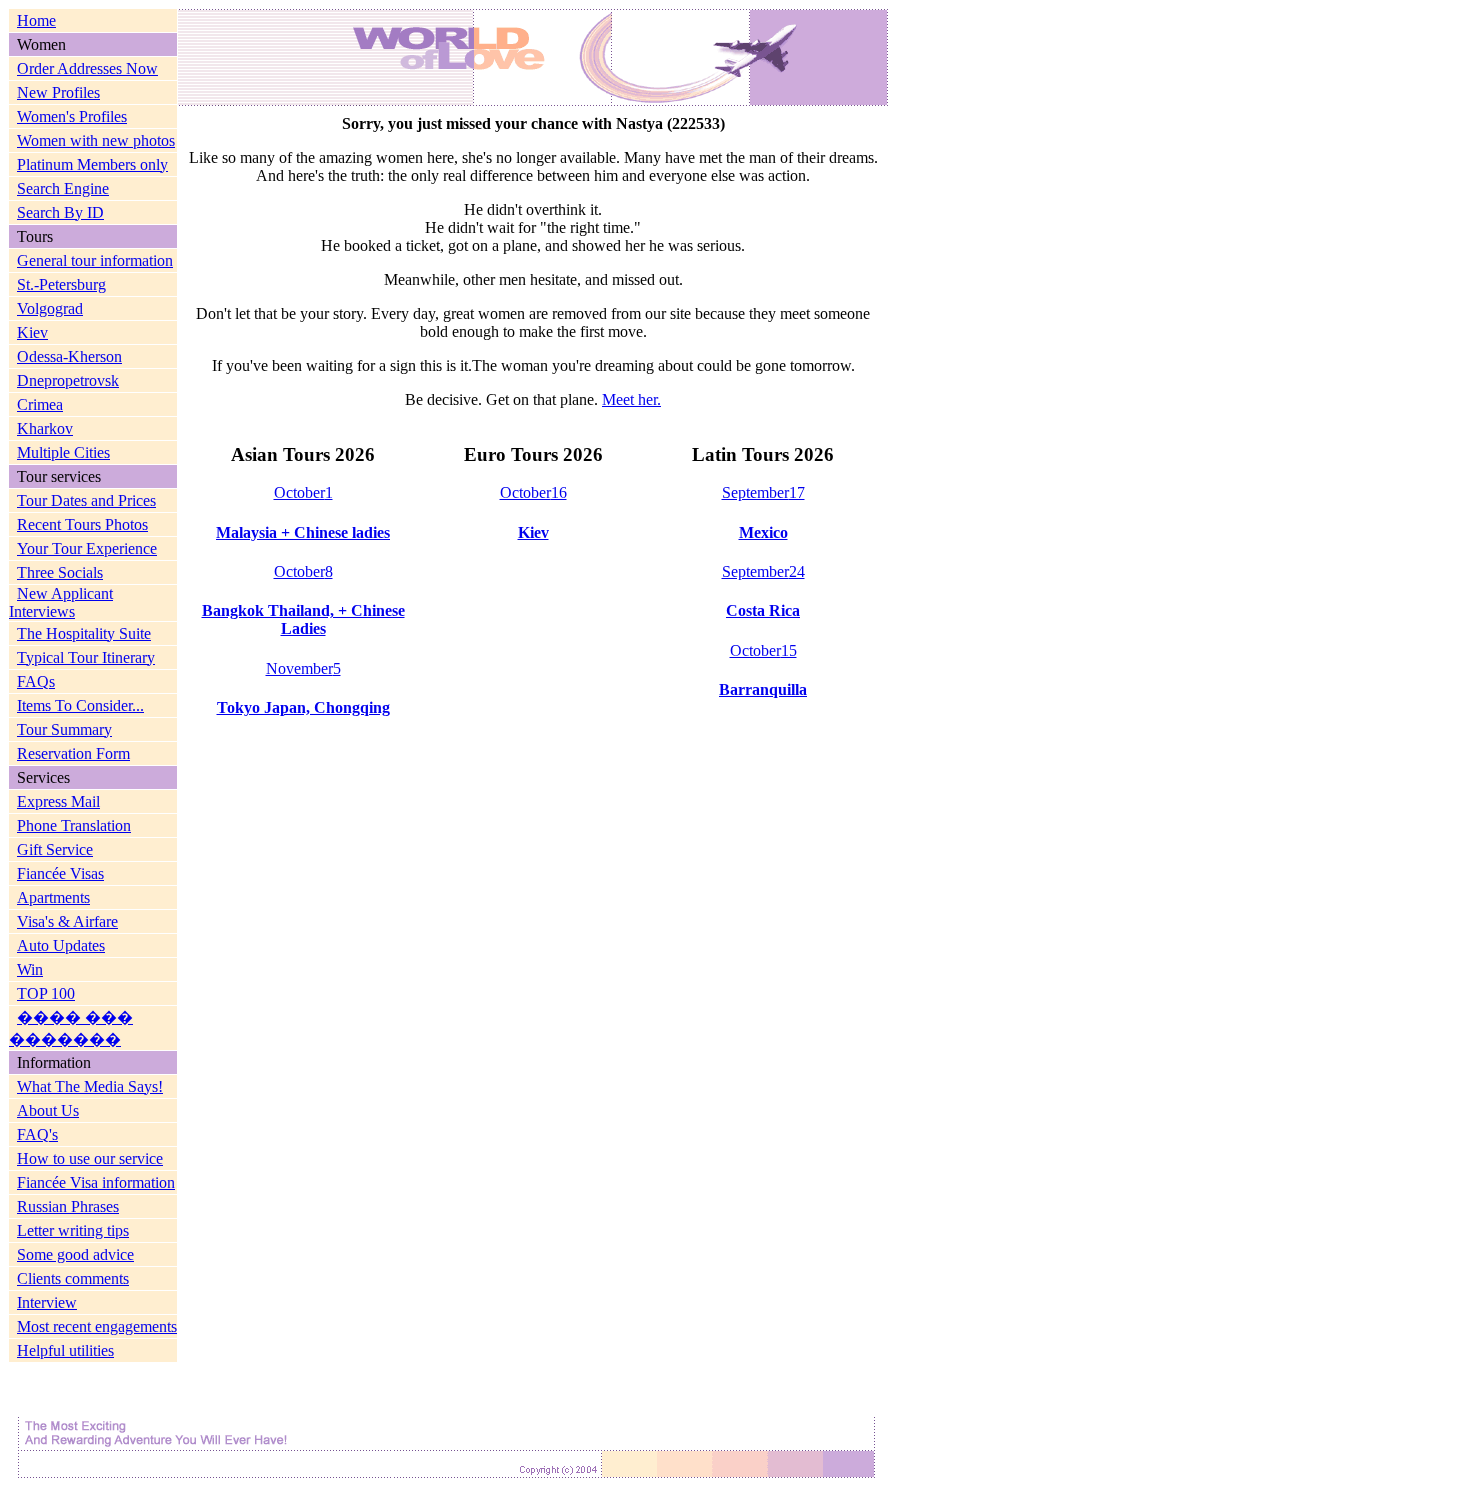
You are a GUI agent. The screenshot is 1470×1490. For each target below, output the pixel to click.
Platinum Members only (92, 164)
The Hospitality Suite (84, 633)
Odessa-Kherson (69, 356)
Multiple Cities (63, 452)
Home (36, 20)
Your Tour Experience (87, 548)
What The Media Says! (90, 1086)
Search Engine (63, 188)
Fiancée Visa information (96, 1182)
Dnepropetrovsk (68, 380)
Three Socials (60, 572)
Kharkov (45, 428)
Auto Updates (61, 945)
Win (30, 969)
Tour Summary (64, 729)
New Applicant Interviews (61, 602)
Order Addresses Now (87, 68)
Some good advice (75, 1254)
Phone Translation (74, 825)
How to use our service (90, 1158)
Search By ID (60, 212)
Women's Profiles (72, 116)
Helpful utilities (65, 1350)
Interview (47, 1302)
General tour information (95, 260)
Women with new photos (96, 140)
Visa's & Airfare (67, 921)
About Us (48, 1110)
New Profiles (58, 92)
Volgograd (50, 308)
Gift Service (55, 849)
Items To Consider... (80, 705)
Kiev (32, 332)
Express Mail (58, 801)
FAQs (36, 681)
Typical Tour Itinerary (86, 657)
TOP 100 (46, 993)
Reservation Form (73, 753)
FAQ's (37, 1134)
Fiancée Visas (60, 873)
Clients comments (73, 1278)
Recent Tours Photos (82, 524)
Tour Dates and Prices (86, 500)
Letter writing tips (73, 1230)
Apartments (53, 897)
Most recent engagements (97, 1326)
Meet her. (631, 399)
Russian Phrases (68, 1206)
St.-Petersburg (61, 284)
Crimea (40, 404)
